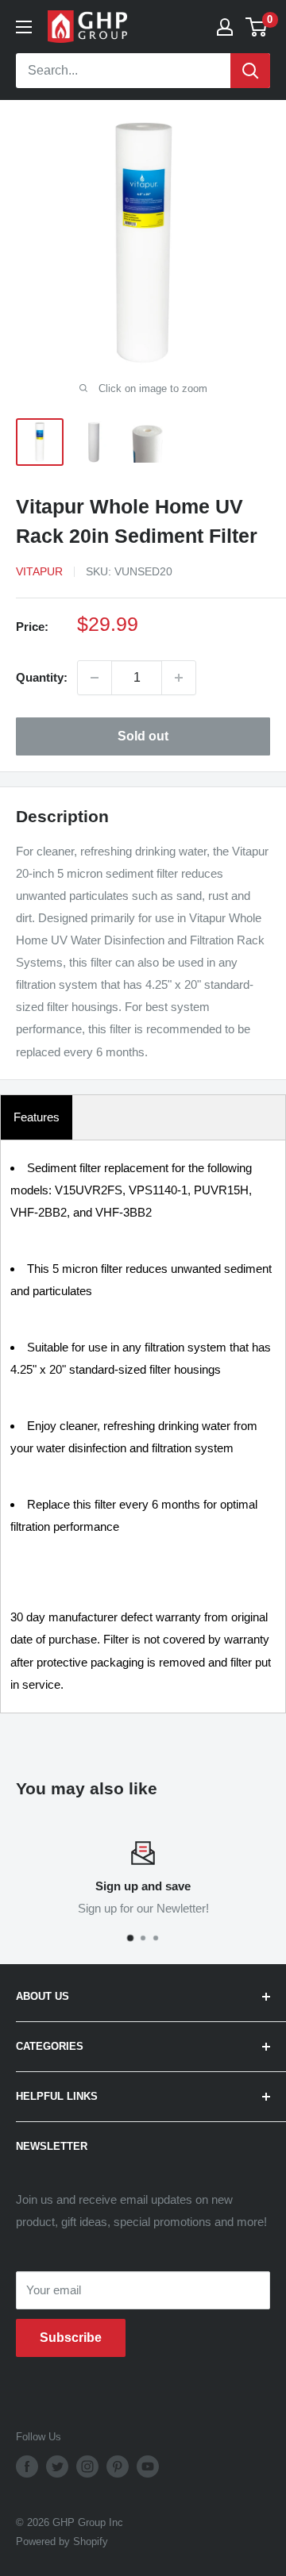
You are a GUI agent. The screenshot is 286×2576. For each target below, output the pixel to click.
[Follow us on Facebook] (27, 2466)
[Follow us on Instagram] (87, 2466)
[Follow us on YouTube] (148, 2466)
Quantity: (42, 677)
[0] (257, 27)
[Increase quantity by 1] (179, 678)
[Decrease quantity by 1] (95, 678)
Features (37, 1117)
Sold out (143, 736)
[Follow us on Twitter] (57, 2466)
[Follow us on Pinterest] (118, 2466)
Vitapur (39, 571)
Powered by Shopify (62, 2541)
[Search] (250, 71)
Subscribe (71, 2338)
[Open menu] (24, 27)
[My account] (225, 27)
